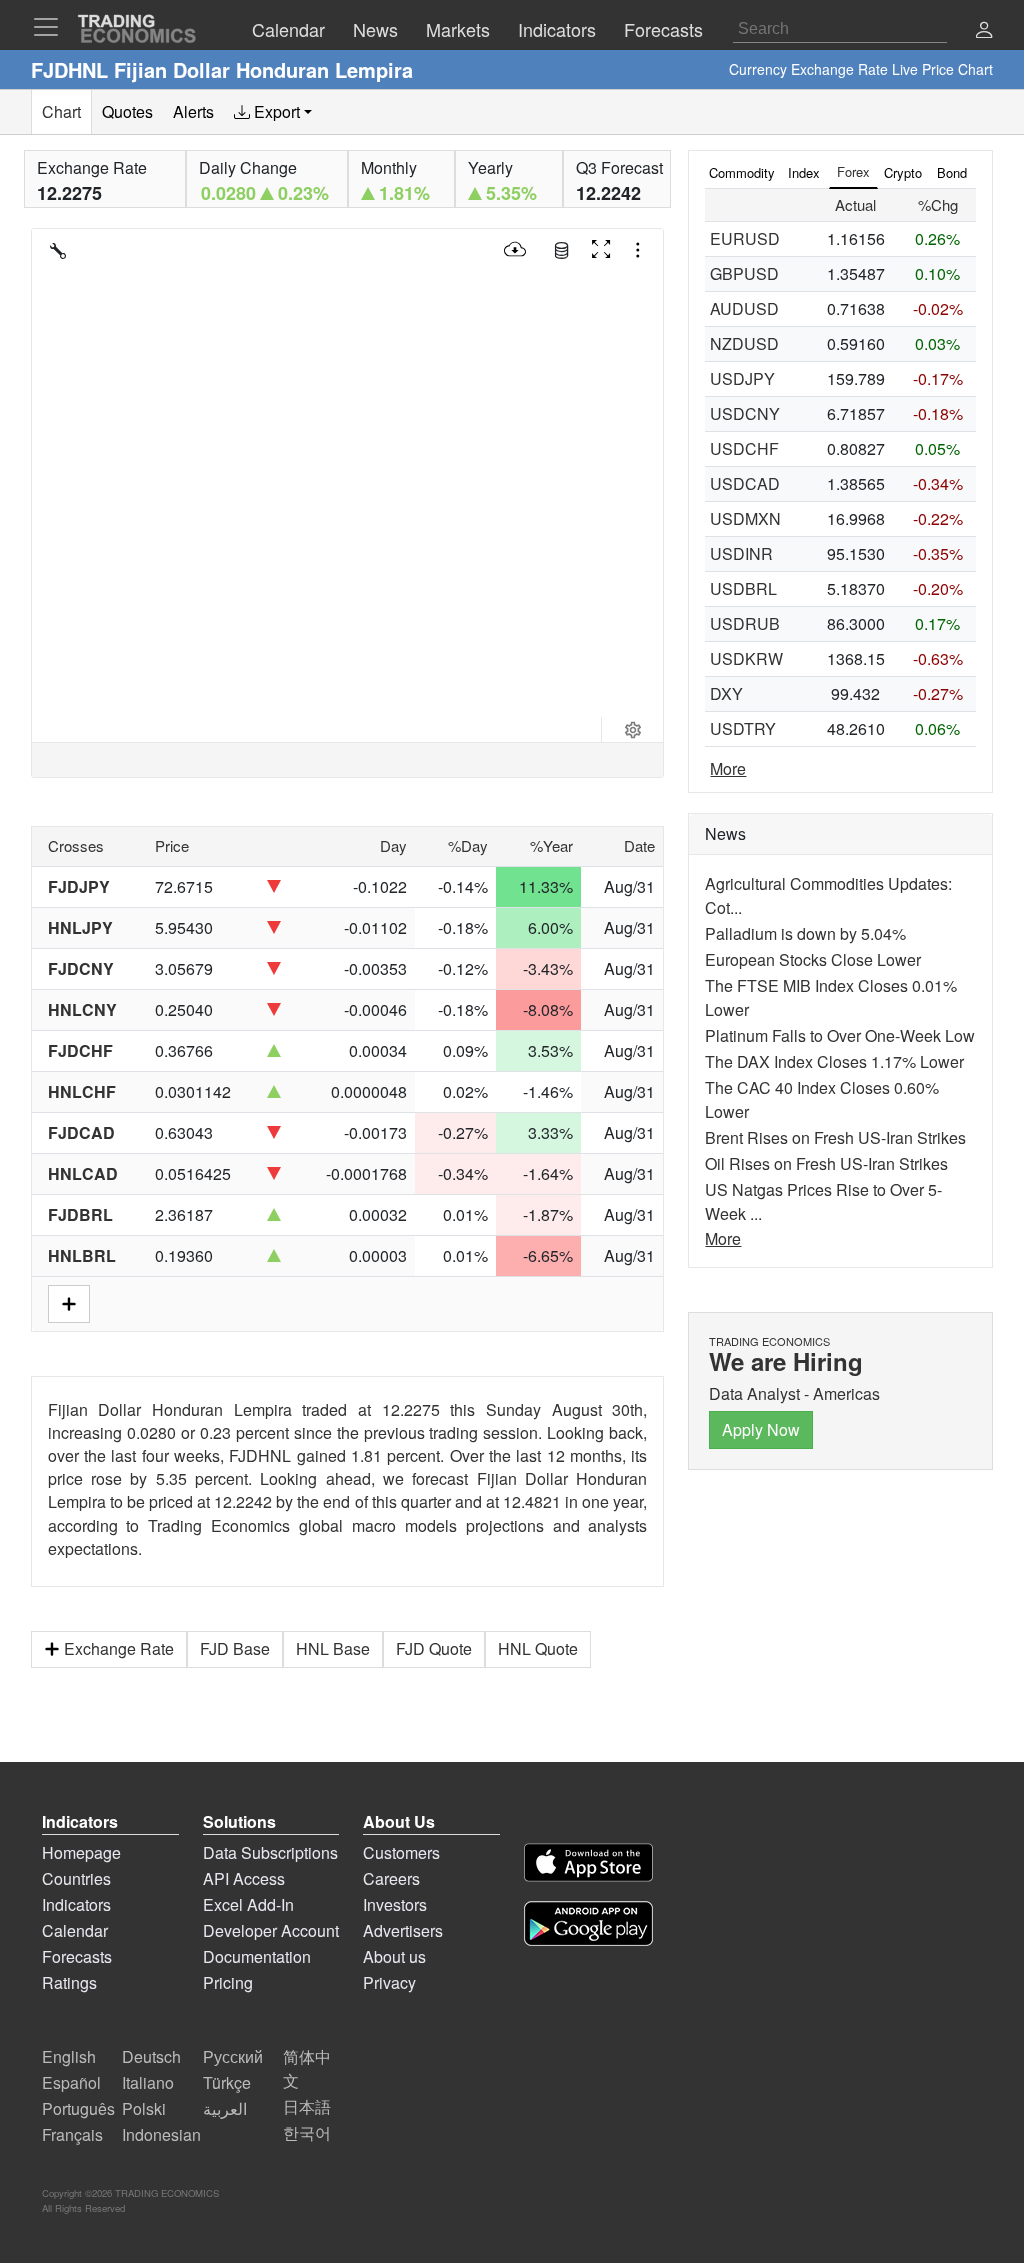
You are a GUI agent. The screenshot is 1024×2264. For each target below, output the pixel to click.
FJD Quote (434, 1648)
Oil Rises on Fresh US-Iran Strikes (826, 1163)
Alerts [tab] (193, 111)
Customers (401, 1852)
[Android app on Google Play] (588, 1926)
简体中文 (307, 2068)
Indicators (76, 1904)
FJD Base (235, 1648)
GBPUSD (744, 273)
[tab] (273, 112)
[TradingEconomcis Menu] (52, 27)
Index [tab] (804, 172)
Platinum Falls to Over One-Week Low (840, 1035)
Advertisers (403, 1930)
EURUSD (745, 238)
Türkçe (227, 2082)
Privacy (389, 1982)
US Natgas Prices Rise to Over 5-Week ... (823, 1201)
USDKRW (746, 658)
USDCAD (745, 483)
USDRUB (745, 623)
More (728, 768)
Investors (395, 1904)
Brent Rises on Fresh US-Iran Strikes (835, 1137)
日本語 (307, 2106)
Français (72, 2134)
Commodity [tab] (742, 172)
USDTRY (743, 728)
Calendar (75, 1930)
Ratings (69, 1982)
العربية (225, 2108)
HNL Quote (538, 1648)
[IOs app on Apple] (588, 1865)
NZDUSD (744, 343)
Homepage (81, 1852)
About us (394, 1956)
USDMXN (745, 518)
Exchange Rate (119, 1648)
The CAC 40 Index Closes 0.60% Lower (822, 1099)
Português (78, 2108)
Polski (144, 2108)
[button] (984, 31)
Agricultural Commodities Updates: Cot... (828, 895)
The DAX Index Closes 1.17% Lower (834, 1061)
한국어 (307, 2132)
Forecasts (77, 1956)
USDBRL (743, 588)
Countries (76, 1878)
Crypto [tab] (903, 172)
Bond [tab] (952, 172)
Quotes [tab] (127, 111)
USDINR (741, 553)
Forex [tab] (853, 171)
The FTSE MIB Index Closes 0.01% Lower (831, 997)
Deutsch (151, 2056)
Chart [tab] (61, 111)
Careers (391, 1878)
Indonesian (161, 2134)
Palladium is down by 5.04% (805, 933)
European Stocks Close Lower (813, 959)
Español (71, 2082)
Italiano (148, 2082)
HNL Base (333, 1648)
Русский (233, 2056)
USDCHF (744, 448)
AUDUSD (744, 308)
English (69, 2056)
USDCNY (745, 413)
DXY (726, 693)
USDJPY (742, 378)
